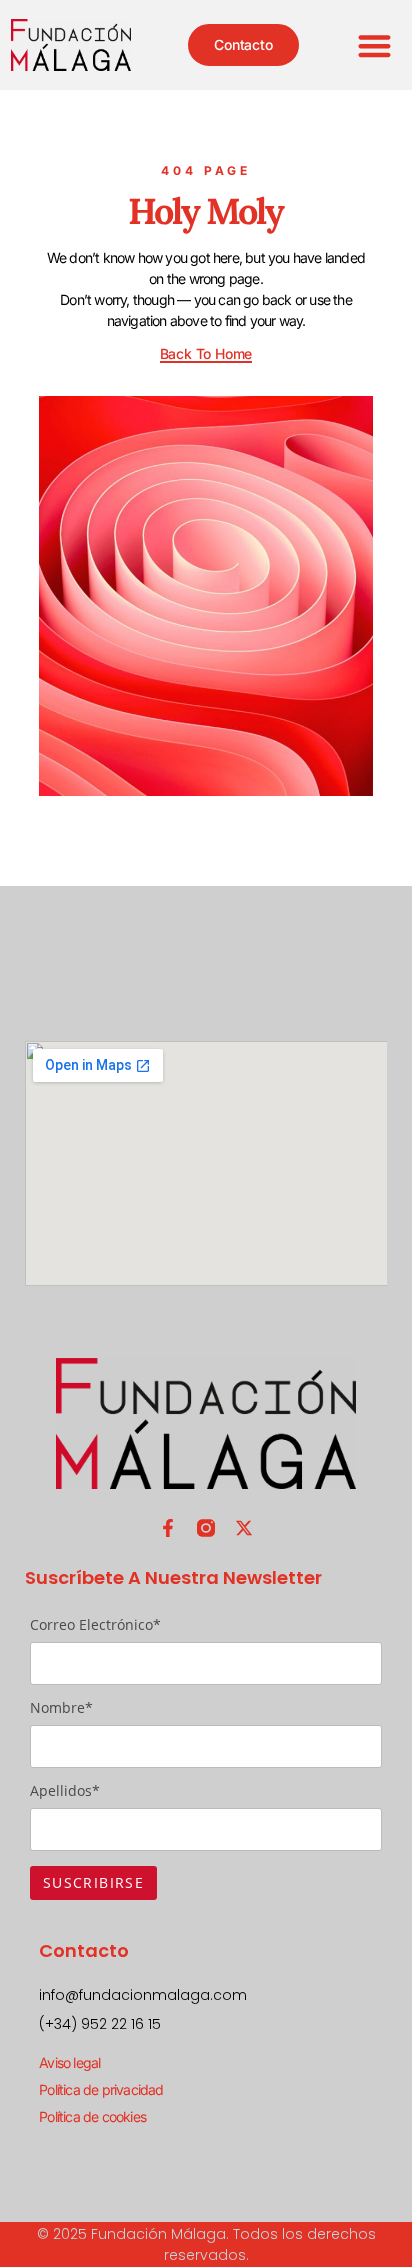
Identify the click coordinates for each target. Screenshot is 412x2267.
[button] (375, 45)
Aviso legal (69, 2062)
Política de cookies (92, 2116)
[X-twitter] (244, 1528)
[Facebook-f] (168, 1528)
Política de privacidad (101, 2089)
